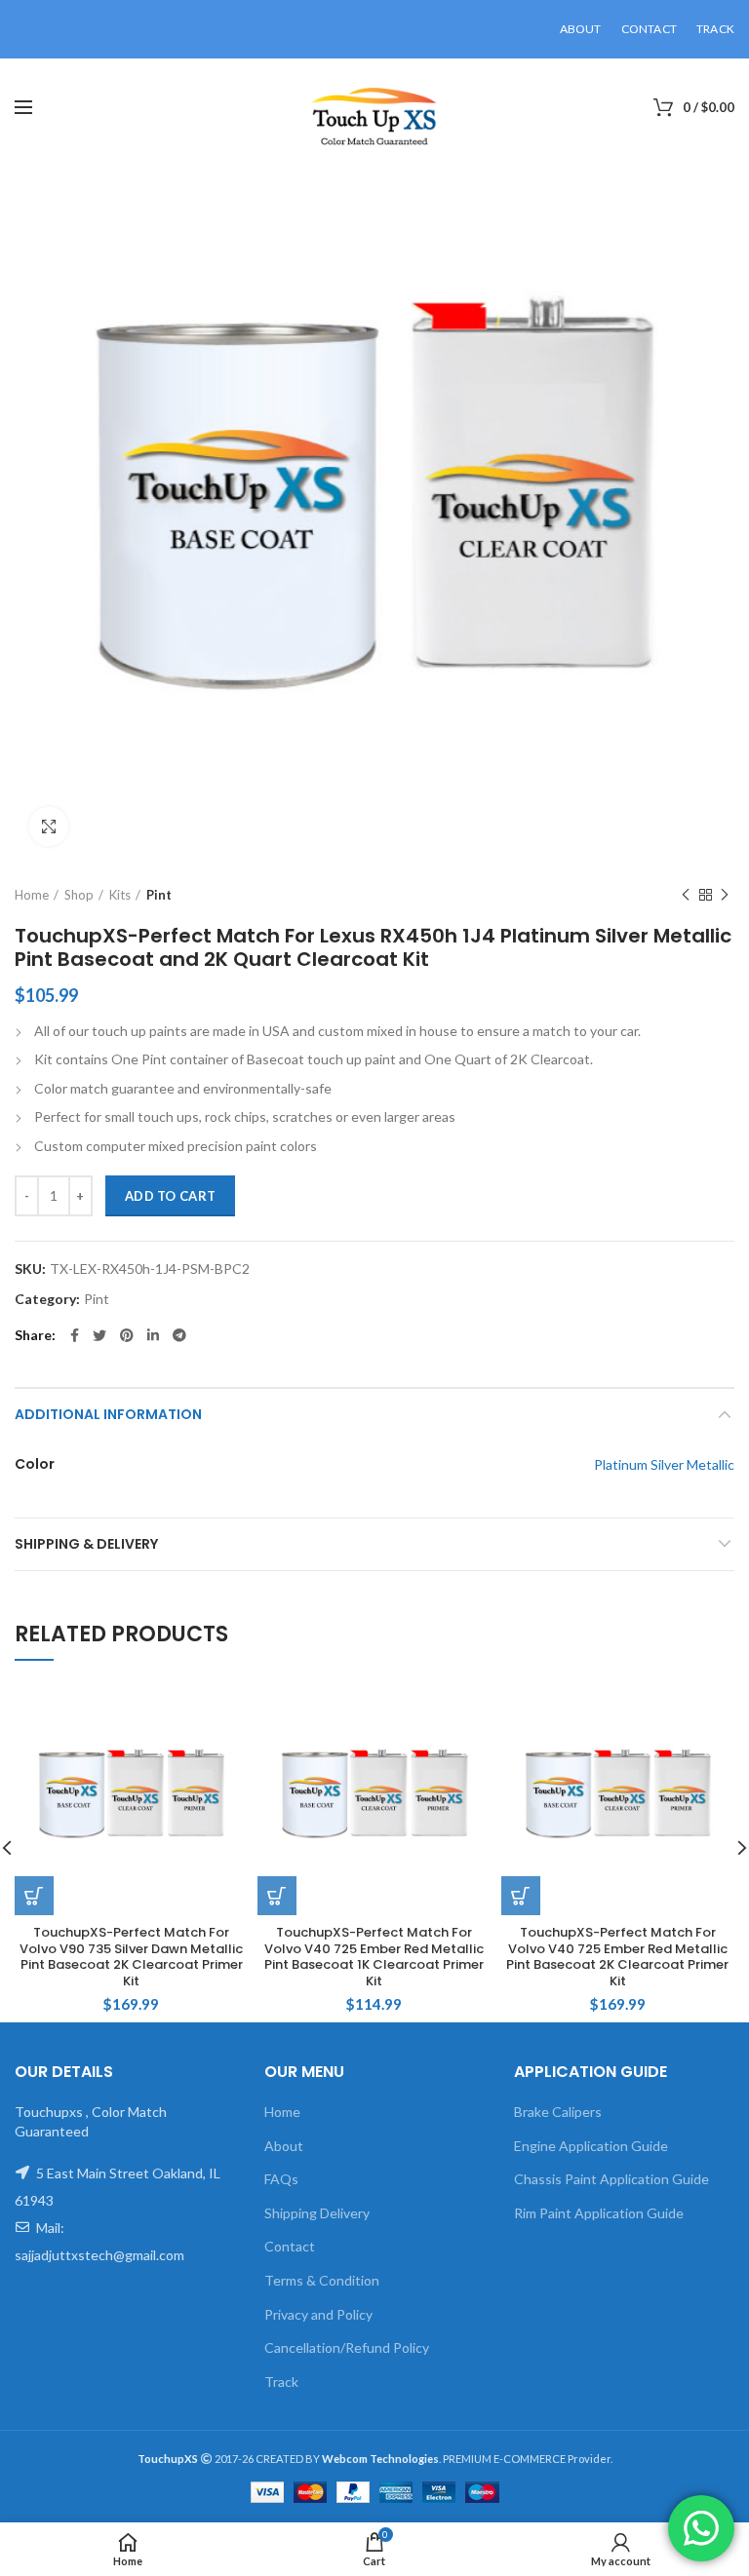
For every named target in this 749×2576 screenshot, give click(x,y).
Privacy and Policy (318, 2314)
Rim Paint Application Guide (599, 2213)
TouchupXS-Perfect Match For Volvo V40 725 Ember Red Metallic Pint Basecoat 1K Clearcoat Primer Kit (374, 1958)
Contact (290, 2246)
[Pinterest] (127, 1335)
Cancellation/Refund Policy (347, 2347)
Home (32, 895)
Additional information (108, 1414)
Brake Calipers (558, 2112)
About (284, 2146)
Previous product (686, 895)
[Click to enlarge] (49, 827)
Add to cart (170, 1196)
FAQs (281, 2179)
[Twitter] (99, 1335)
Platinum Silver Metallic (664, 1464)
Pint (159, 895)
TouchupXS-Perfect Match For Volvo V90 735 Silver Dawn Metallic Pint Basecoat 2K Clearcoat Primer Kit (131, 1958)
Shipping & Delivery (86, 1544)
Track (281, 2382)
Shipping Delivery (317, 2213)
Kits (120, 895)
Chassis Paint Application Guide (611, 2179)
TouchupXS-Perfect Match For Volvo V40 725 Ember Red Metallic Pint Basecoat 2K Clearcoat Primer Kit (617, 1958)
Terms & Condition (322, 2280)
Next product (725, 895)
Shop (79, 895)
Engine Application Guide (591, 2146)
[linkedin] (153, 1335)
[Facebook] (75, 1335)
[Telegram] (179, 1335)
